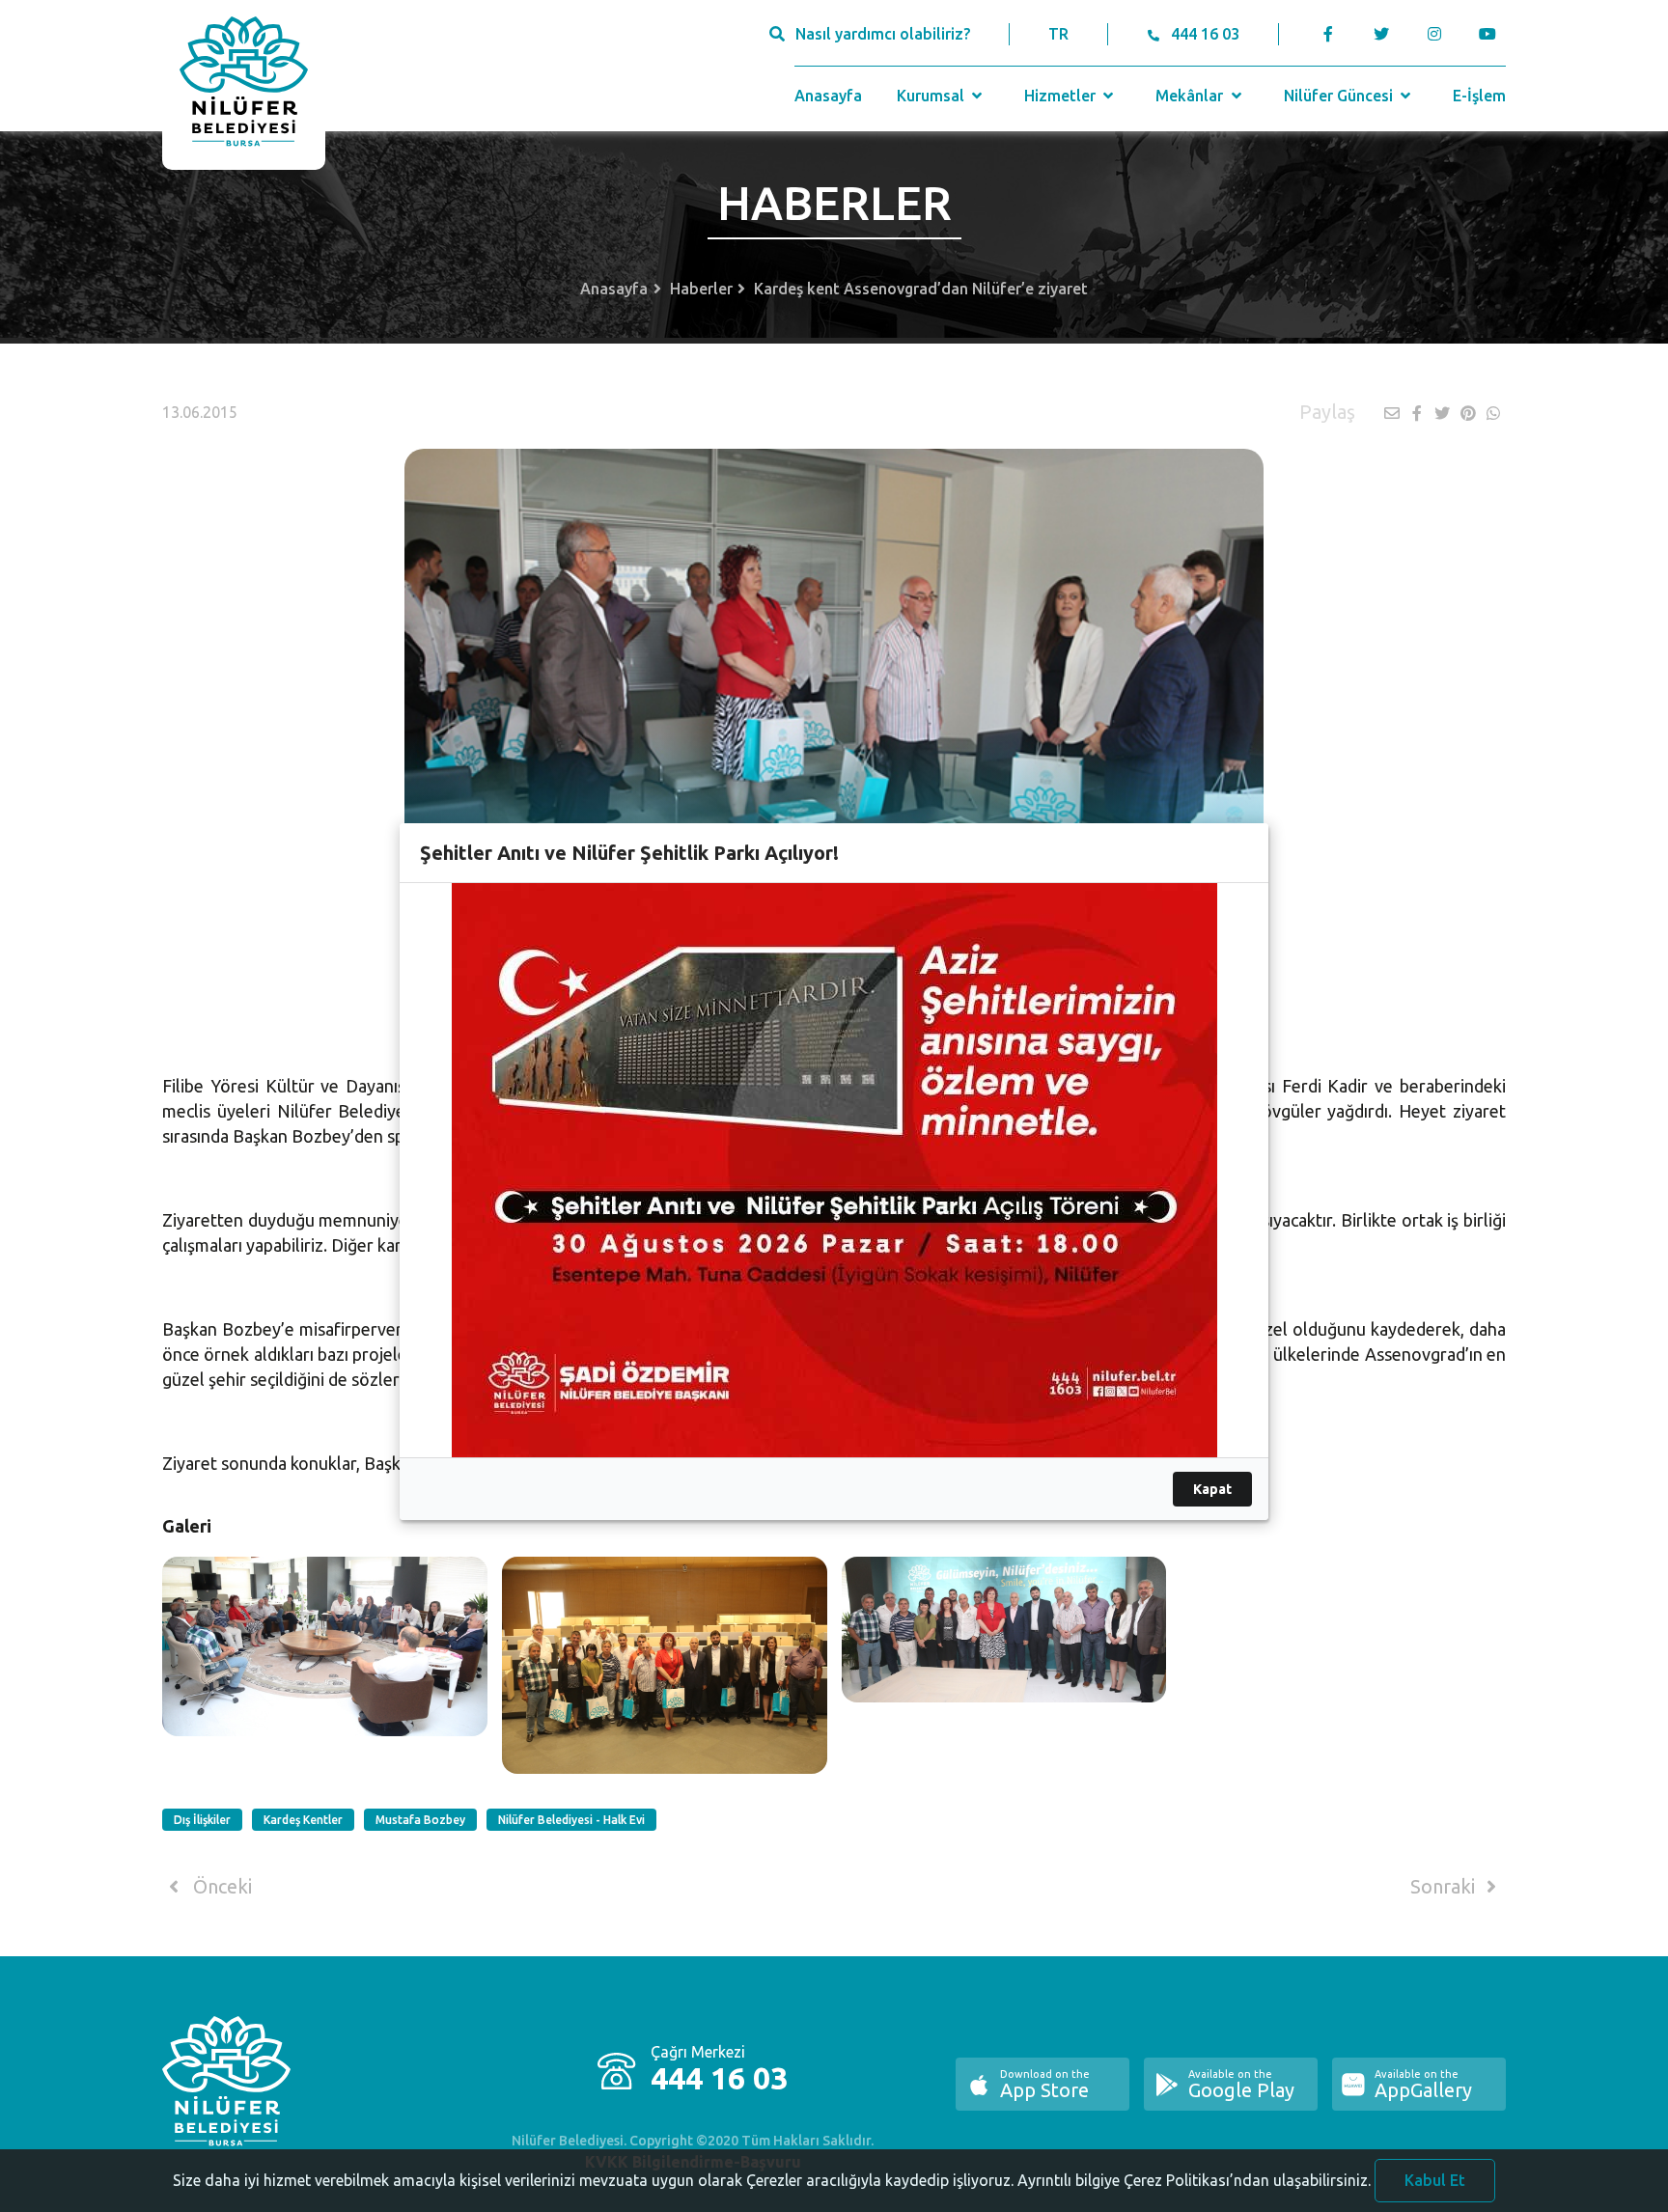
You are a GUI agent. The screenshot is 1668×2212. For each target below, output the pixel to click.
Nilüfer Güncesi (1340, 96)
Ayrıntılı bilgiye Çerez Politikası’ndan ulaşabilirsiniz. (1194, 2180)
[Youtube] (1492, 34)
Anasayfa (828, 96)
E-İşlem (1479, 96)
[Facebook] (1329, 34)
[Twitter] (1381, 34)
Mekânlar (1191, 96)
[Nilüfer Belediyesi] (244, 85)
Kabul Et (1435, 2180)
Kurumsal (932, 96)
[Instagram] (1434, 34)
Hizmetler (1062, 96)
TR (1058, 34)
